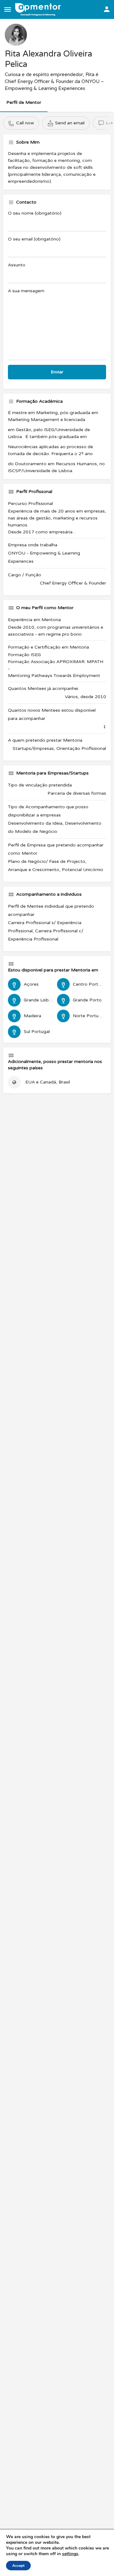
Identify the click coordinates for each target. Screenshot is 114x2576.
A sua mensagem (26, 291)
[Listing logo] (16, 35)
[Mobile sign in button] (107, 9)
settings (70, 2554)
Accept (18, 2566)
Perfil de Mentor (24, 102)
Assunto (17, 265)
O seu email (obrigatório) (34, 239)
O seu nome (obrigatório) (35, 213)
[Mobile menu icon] (8, 9)
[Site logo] (39, 9)
